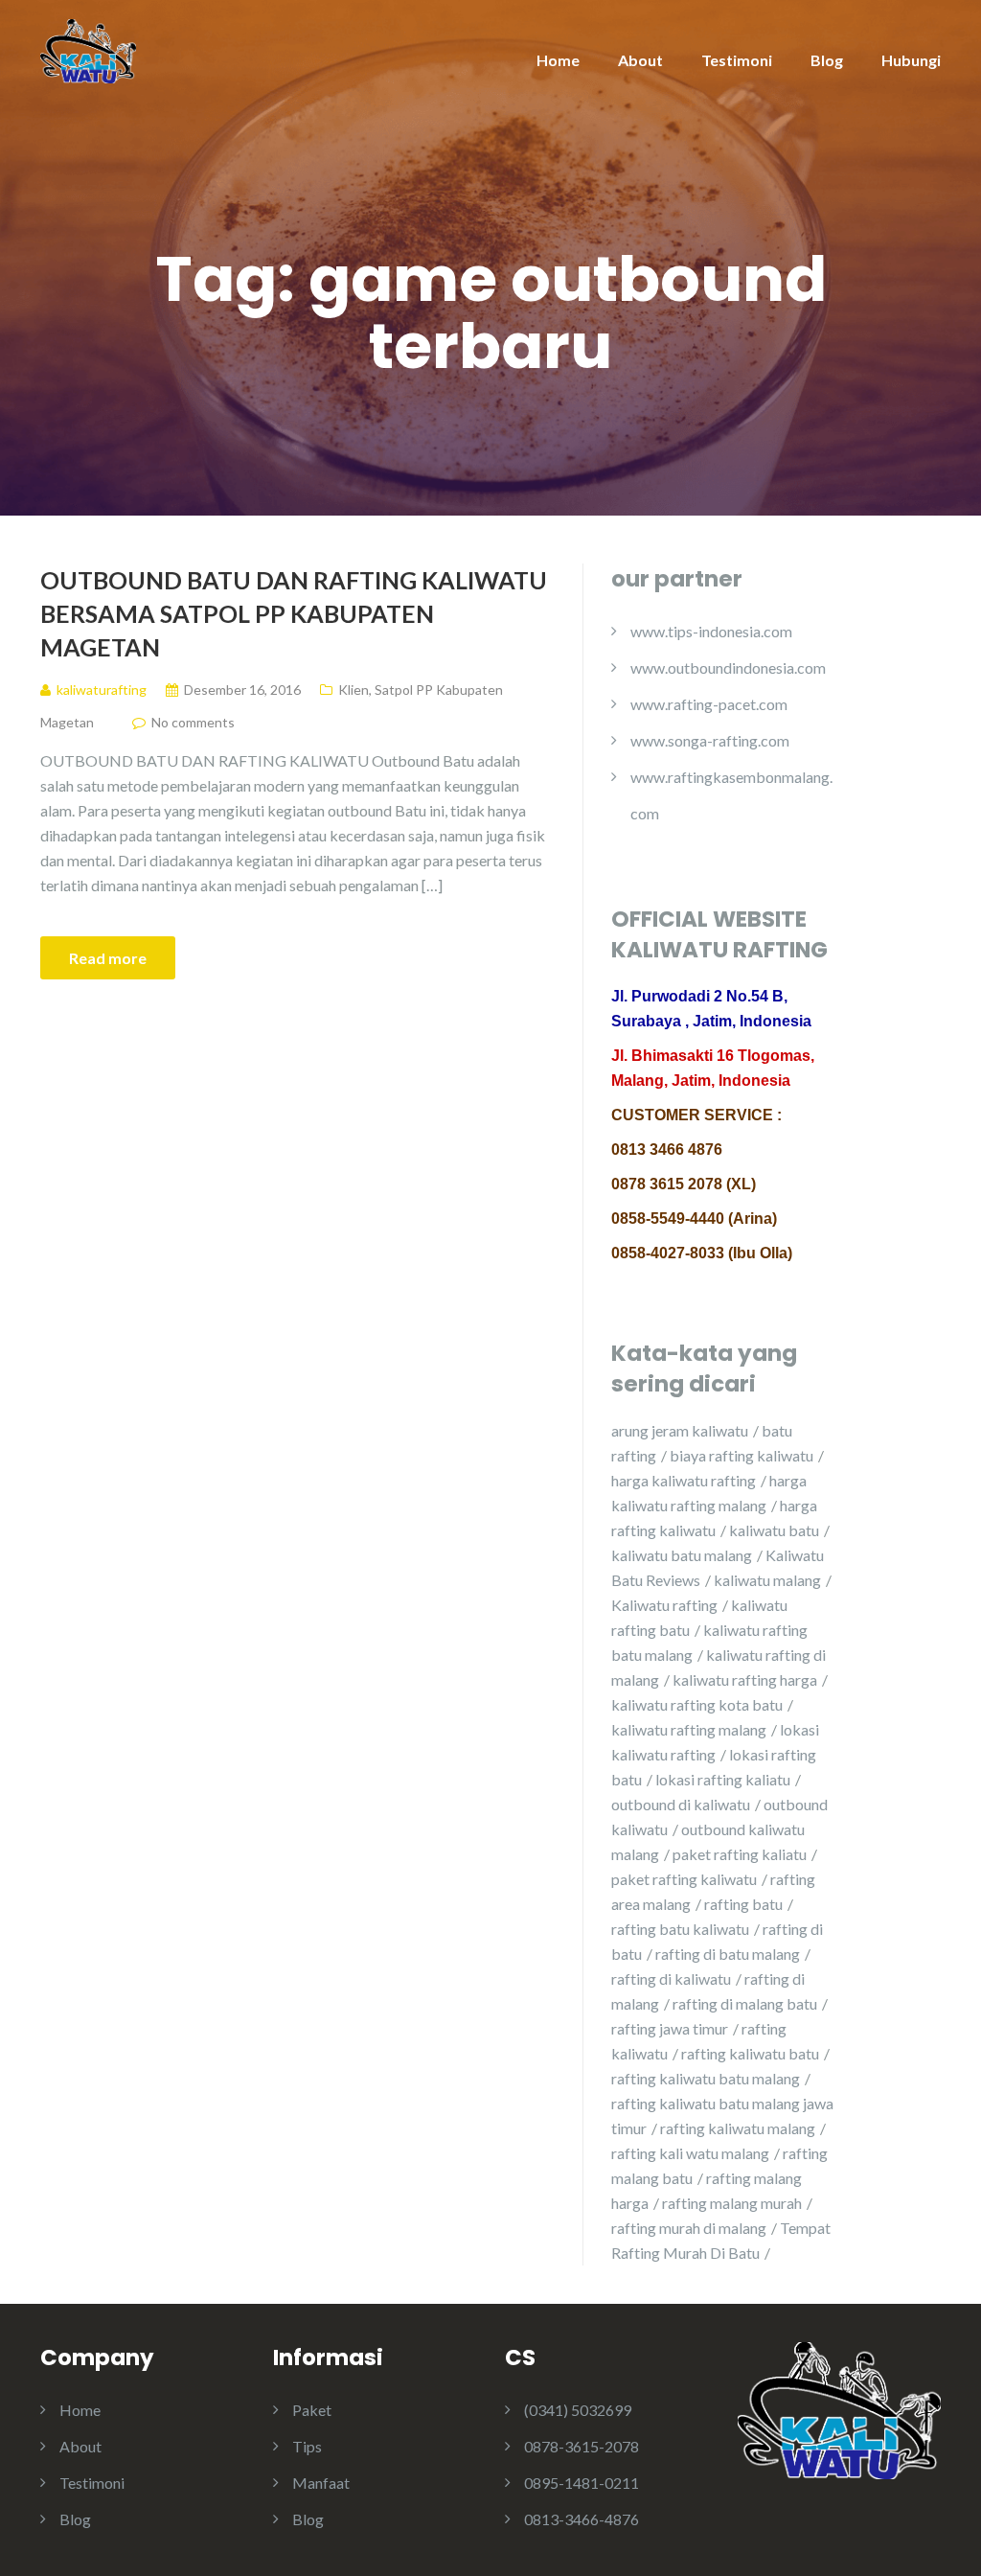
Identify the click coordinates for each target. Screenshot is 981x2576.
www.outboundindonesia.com (728, 667)
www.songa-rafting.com (710, 740)
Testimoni (737, 60)
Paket (312, 2410)
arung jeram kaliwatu (680, 1430)
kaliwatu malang (767, 1580)
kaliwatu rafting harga (745, 1679)
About (640, 60)
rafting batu (743, 1904)
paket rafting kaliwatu (684, 1879)
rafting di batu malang (728, 1954)
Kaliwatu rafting (664, 1605)
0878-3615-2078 (582, 2446)
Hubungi (911, 60)
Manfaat (321, 2483)
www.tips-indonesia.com (711, 631)
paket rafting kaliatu (740, 1854)
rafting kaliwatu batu (750, 2053)
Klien (354, 690)
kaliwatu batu (774, 1530)
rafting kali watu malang (690, 2153)
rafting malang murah (732, 2203)
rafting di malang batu (745, 2003)
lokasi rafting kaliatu (723, 1779)
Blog (827, 60)
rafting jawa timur (670, 2028)
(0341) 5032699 (578, 2410)
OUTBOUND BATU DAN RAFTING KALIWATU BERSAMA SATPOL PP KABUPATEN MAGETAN (294, 613)
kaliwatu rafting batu (699, 1617)
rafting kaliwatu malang (738, 2128)
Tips (307, 2446)
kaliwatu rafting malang (689, 1729)
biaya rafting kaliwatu (741, 1455)
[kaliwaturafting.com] (88, 49)
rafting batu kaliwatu (680, 1929)
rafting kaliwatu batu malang (706, 2078)
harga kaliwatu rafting (684, 1480)
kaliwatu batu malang (682, 1555)
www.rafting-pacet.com (709, 704)
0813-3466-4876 (582, 2519)
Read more (108, 958)
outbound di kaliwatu (681, 1804)
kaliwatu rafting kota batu (697, 1704)
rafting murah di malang (689, 2228)
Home (558, 60)
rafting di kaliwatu (671, 1978)
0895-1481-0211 (582, 2483)
